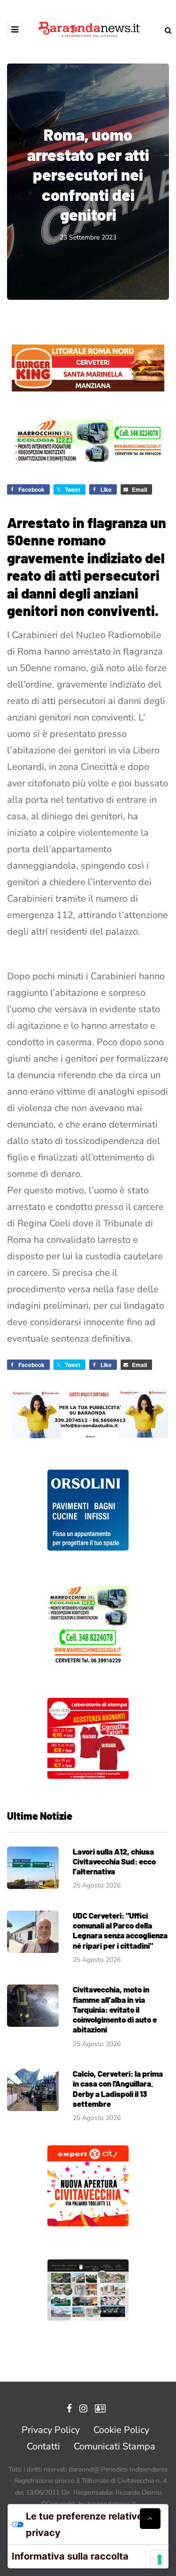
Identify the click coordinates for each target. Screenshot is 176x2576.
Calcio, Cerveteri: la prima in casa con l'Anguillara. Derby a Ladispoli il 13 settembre (118, 2088)
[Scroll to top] (150, 2519)
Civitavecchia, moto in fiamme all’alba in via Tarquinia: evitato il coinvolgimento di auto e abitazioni (115, 2009)
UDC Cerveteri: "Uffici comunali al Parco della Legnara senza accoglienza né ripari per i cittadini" (120, 1930)
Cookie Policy (121, 2430)
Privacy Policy (51, 2430)
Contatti (43, 2446)
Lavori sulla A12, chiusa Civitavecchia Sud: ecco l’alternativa (114, 1861)
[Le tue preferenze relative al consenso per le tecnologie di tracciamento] (160, 2560)
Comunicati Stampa (115, 2446)
